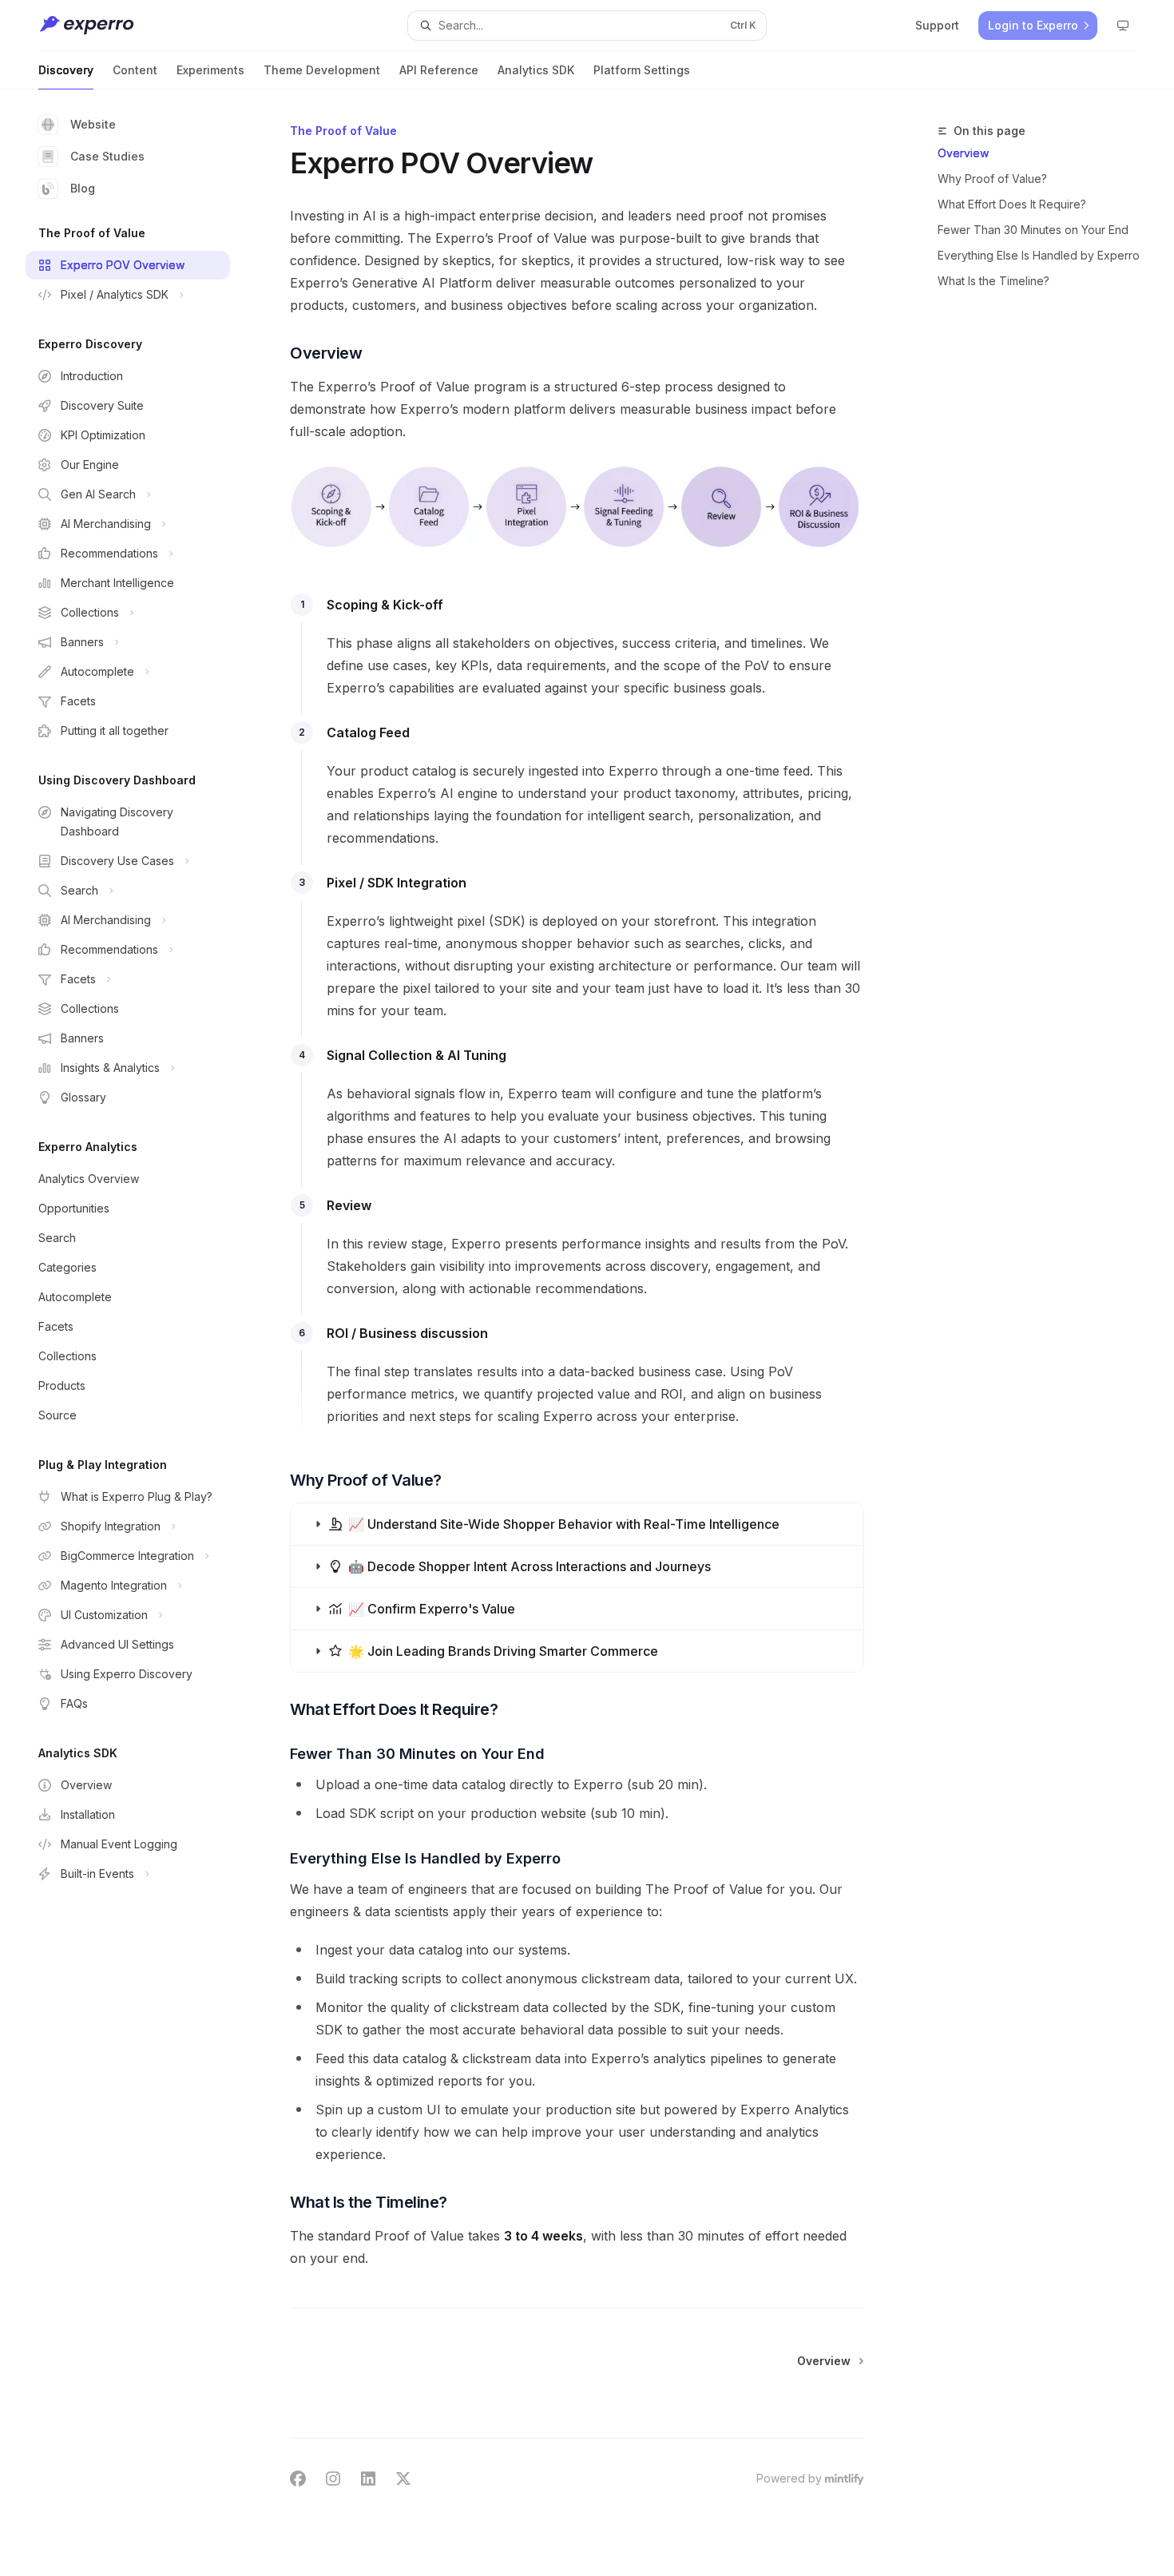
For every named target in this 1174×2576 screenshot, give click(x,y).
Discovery (66, 70)
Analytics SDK (536, 70)
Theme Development (322, 70)
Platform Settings (642, 70)
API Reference (439, 70)
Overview (963, 153)
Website (93, 124)
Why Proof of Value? (992, 179)
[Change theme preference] (1123, 26)
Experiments (210, 70)
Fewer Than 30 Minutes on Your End (1033, 230)
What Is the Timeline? (994, 281)
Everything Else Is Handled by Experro (1039, 255)
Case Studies (107, 156)
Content (135, 70)
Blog (83, 188)
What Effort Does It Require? (1012, 204)
